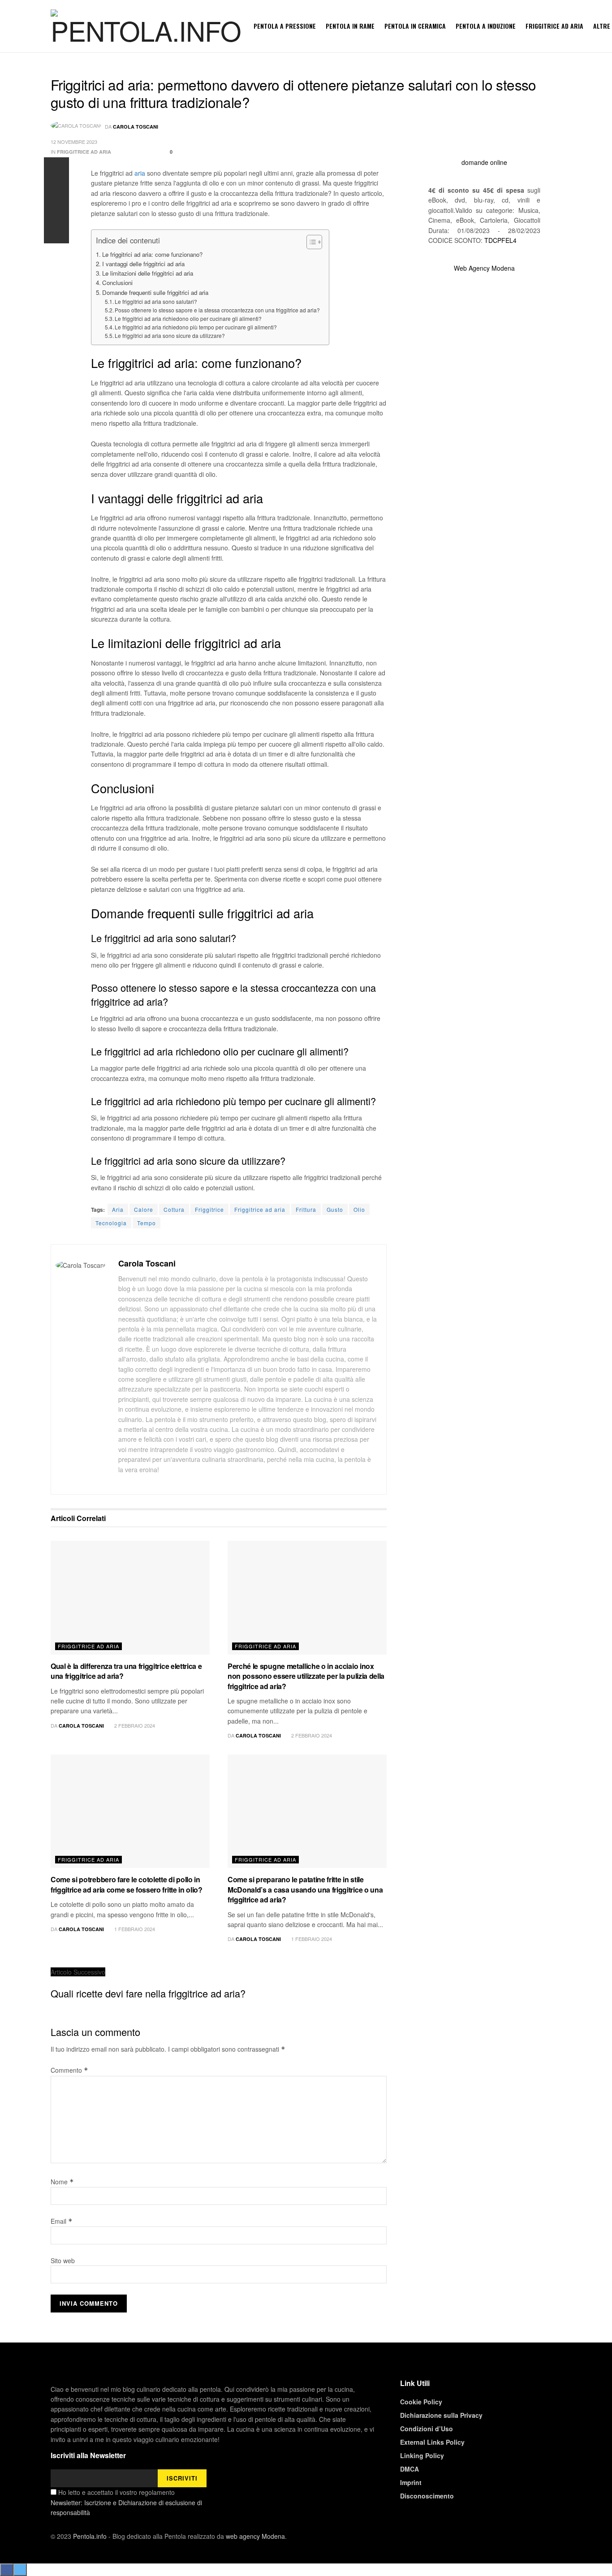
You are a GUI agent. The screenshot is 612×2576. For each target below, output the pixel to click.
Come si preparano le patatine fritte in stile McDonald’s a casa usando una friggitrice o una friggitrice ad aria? (305, 1889)
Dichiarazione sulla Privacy (441, 2415)
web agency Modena (255, 2536)
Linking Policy (422, 2455)
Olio (359, 1209)
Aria (118, 1209)
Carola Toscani (136, 127)
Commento (69, 2070)
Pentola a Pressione (285, 26)
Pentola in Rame (350, 26)
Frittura (306, 1209)
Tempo (147, 1223)
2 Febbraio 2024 (134, 1725)
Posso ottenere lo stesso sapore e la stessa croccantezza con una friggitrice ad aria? (217, 310)
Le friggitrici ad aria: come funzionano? (152, 254)
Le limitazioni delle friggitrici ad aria (148, 273)
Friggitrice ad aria (554, 26)
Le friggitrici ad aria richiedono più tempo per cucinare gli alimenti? (196, 327)
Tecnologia (111, 1223)
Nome (62, 2182)
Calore (144, 1209)
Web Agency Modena (484, 268)
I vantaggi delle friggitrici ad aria (143, 264)
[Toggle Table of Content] (310, 242)
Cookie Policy (421, 2402)
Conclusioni (117, 283)
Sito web (63, 2260)
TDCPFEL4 (500, 240)
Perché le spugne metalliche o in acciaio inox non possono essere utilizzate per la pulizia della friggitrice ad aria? (306, 1676)
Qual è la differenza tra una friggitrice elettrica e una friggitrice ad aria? (126, 1671)
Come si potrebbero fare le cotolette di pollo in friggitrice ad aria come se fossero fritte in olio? (127, 1884)
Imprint (411, 2482)
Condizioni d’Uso (427, 2429)
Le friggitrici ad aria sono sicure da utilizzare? (170, 335)
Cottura (174, 1209)
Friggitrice (209, 1209)
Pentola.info (90, 2536)
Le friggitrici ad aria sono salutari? (156, 301)
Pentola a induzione (486, 26)
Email (62, 2221)
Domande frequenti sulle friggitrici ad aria (155, 292)
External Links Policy (432, 2442)
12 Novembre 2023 (74, 142)
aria (140, 173)
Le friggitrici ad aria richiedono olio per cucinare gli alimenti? (188, 318)
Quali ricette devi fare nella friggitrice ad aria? (148, 1993)
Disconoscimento (427, 2496)
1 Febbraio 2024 (134, 1929)
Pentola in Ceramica (415, 26)
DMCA (409, 2469)
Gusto (335, 1209)
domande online (484, 162)
